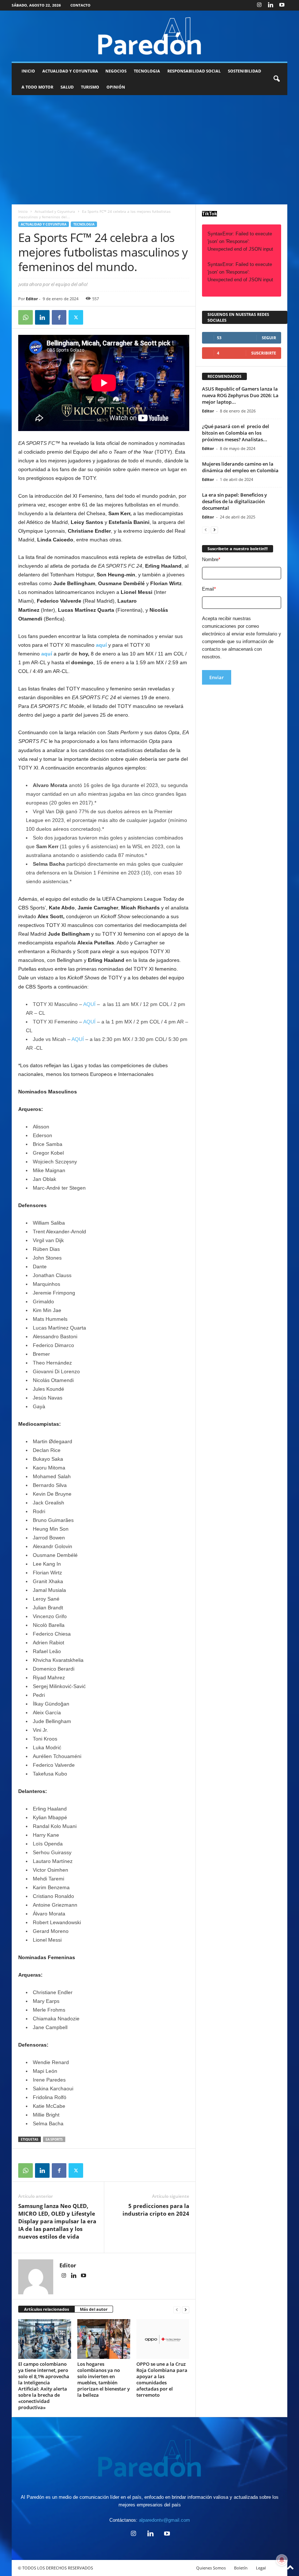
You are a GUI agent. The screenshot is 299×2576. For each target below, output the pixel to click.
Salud (67, 87)
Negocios (116, 71)
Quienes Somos (211, 2568)
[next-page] (186, 2309)
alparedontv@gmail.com (164, 2520)
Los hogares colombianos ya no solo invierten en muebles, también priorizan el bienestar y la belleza (104, 2379)
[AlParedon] (149, 36)
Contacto (80, 5)
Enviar (217, 677)
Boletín (241, 2568)
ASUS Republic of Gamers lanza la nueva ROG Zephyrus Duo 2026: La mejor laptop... (240, 395)
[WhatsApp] (26, 317)
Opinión (116, 87)
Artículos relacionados (46, 2309)
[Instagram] (259, 5)
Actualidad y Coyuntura (70, 71)
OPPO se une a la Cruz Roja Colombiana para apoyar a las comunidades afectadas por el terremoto (162, 2379)
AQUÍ (89, 1004)
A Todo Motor (37, 87)
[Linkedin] (271, 5)
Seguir (269, 338)
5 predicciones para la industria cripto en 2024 (156, 2210)
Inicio (28, 71)
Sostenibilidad (244, 71)
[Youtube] (282, 5)
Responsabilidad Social (194, 71)
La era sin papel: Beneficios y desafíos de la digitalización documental (234, 501)
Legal (261, 2568)
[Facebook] (59, 317)
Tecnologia (147, 71)
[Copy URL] (93, 317)
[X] (76, 317)
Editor (32, 299)
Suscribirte (264, 353)
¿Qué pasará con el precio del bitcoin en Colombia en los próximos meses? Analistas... (236, 433)
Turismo (90, 87)
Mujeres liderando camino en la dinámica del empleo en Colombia (240, 467)
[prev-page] (177, 2309)
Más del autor (94, 2309)
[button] (276, 79)
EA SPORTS (54, 2139)
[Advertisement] (149, 150)
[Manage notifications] (282, 2560)
